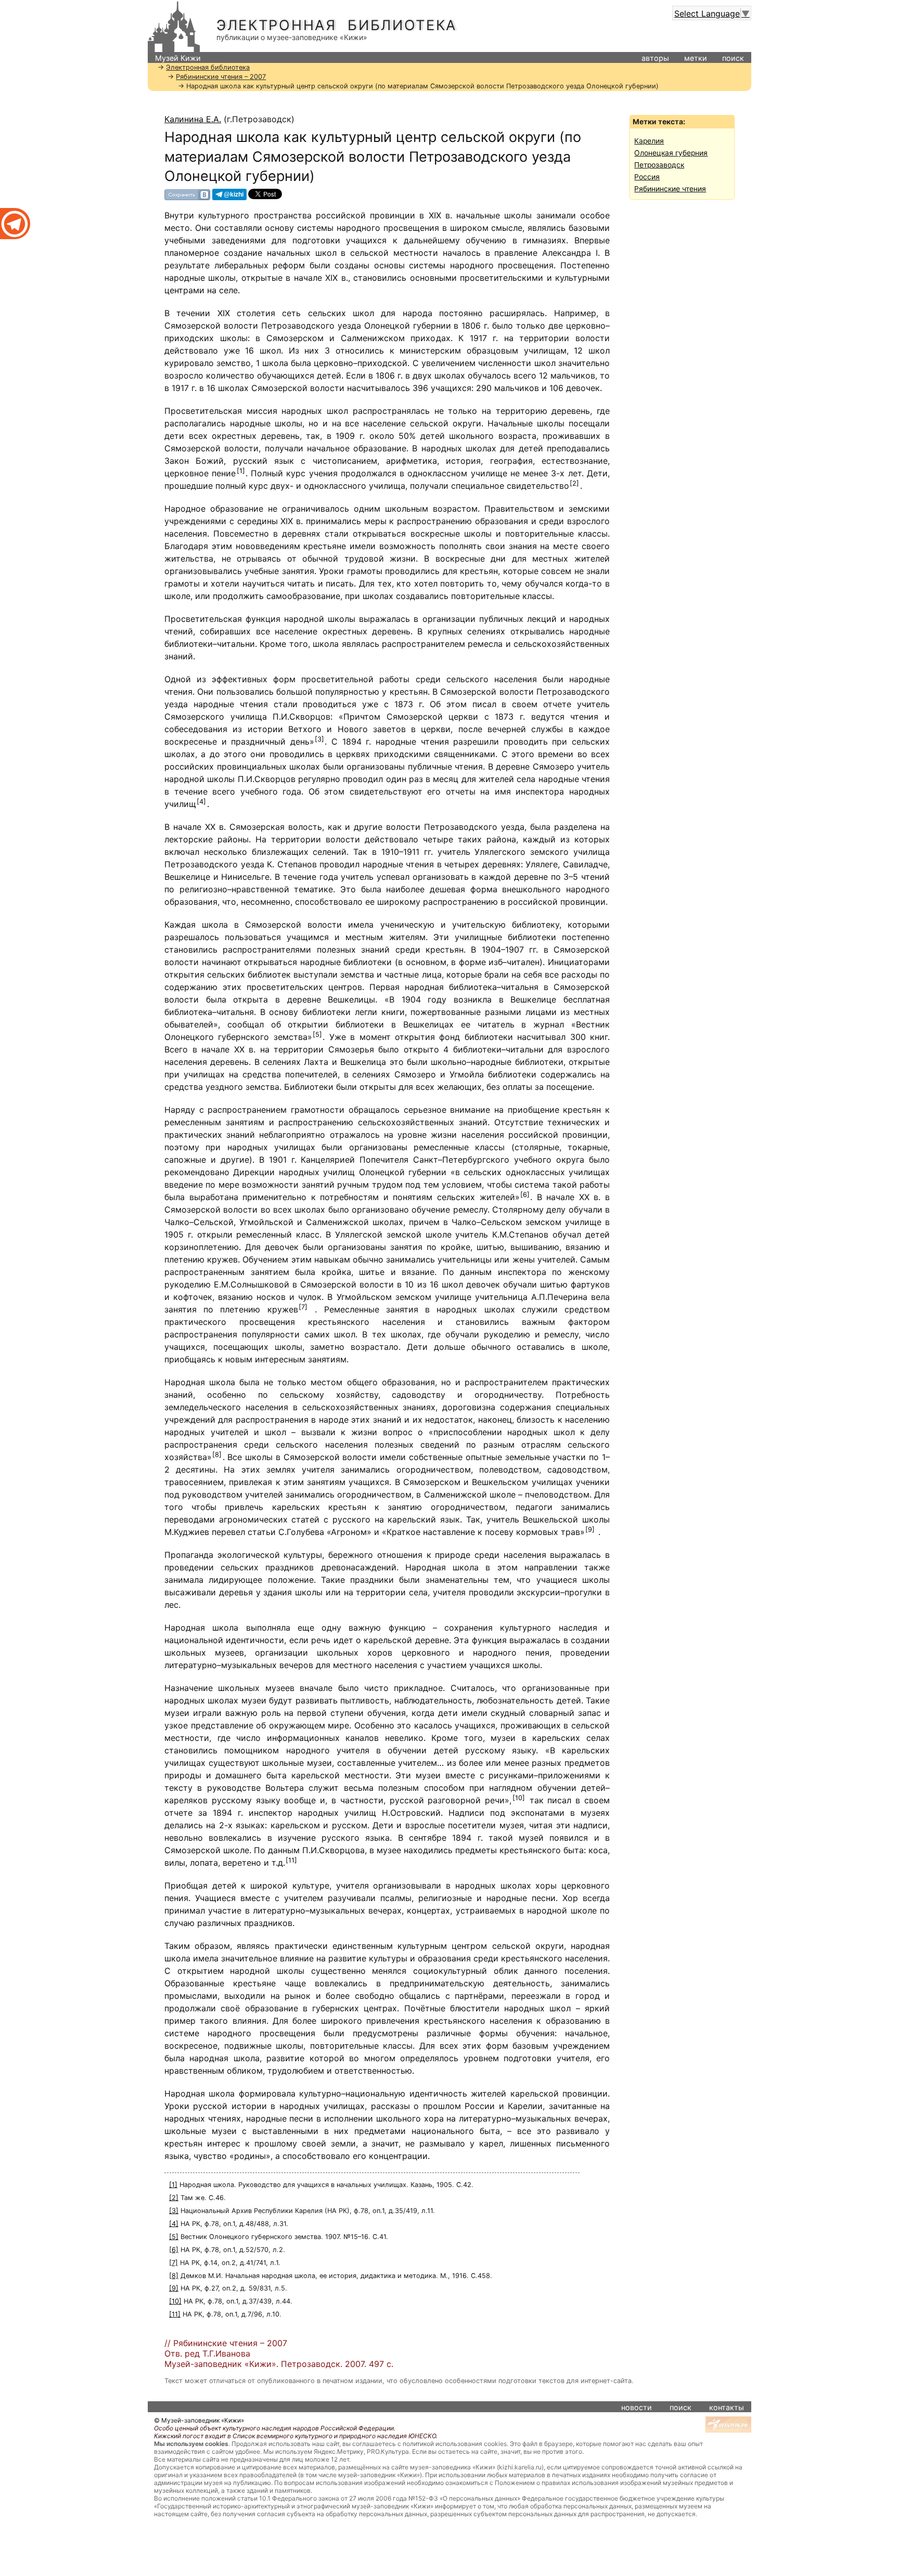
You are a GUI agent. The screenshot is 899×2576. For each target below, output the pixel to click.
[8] (217, 1455)
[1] (241, 471)
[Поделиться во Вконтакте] (187, 194)
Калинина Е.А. (193, 119)
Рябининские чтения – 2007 (221, 77)
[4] (201, 802)
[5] (317, 1035)
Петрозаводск (659, 165)
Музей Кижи (178, 58)
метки (696, 58)
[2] (574, 483)
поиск (733, 58)
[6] (525, 1195)
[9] (590, 1530)
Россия (647, 177)
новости (637, 2407)
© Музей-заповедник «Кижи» (199, 2420)
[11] (291, 1860)
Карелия (649, 141)
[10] (519, 1798)
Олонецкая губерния (671, 153)
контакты (727, 2407)
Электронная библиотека (337, 25)
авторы (655, 58)
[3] (319, 739)
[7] (303, 1307)
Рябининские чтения (670, 189)
